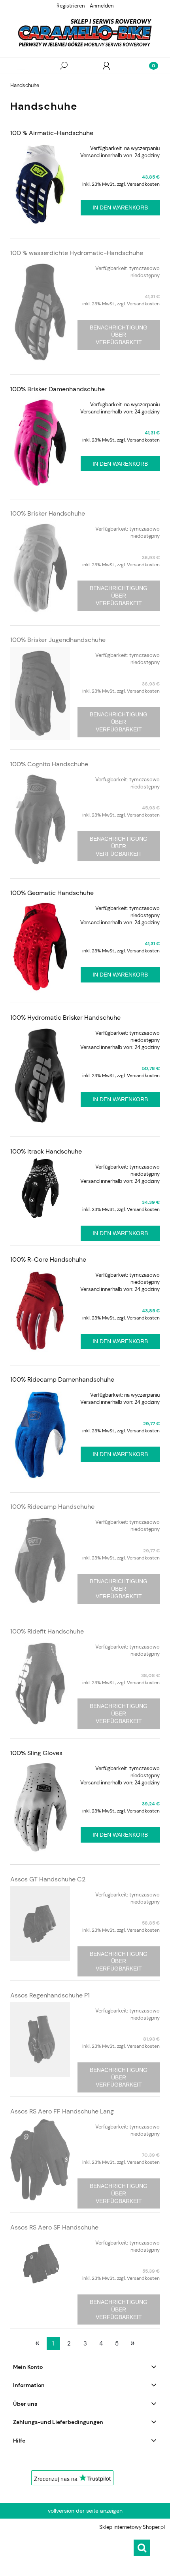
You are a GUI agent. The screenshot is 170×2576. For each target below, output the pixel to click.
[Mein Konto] (106, 66)
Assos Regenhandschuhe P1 (50, 1995)
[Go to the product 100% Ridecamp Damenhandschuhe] (40, 1435)
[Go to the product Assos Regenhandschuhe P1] (40, 2040)
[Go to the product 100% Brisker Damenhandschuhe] (40, 443)
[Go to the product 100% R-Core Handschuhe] (40, 1311)
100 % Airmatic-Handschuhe (52, 133)
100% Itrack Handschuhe (46, 1151)
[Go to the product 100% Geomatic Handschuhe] (40, 946)
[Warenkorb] (149, 66)
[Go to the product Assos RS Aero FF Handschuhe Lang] (40, 2159)
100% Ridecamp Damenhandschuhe (62, 1379)
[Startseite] (85, 33)
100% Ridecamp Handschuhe (52, 1507)
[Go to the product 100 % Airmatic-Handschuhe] (40, 184)
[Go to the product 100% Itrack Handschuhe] (40, 1188)
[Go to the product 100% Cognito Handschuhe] (40, 820)
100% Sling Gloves (36, 1753)
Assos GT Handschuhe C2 (48, 1879)
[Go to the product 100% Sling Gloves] (40, 1807)
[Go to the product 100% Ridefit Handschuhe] (40, 1683)
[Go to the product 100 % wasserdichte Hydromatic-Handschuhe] (40, 312)
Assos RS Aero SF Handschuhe (54, 2227)
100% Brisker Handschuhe (48, 513)
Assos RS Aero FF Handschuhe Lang (62, 2111)
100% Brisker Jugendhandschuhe (58, 640)
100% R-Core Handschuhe (48, 1259)
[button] (21, 66)
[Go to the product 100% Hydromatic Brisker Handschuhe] (40, 1076)
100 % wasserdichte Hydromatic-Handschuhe (77, 253)
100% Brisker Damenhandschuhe (58, 389)
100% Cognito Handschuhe (49, 764)
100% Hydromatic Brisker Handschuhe (65, 1018)
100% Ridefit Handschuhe (47, 1631)
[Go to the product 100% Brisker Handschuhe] (40, 568)
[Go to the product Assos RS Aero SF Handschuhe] (40, 2264)
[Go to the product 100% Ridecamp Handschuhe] (40, 1560)
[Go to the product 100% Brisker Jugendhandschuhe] (40, 693)
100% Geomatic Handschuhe (52, 893)
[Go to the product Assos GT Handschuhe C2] (40, 1924)
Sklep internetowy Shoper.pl (132, 2527)
